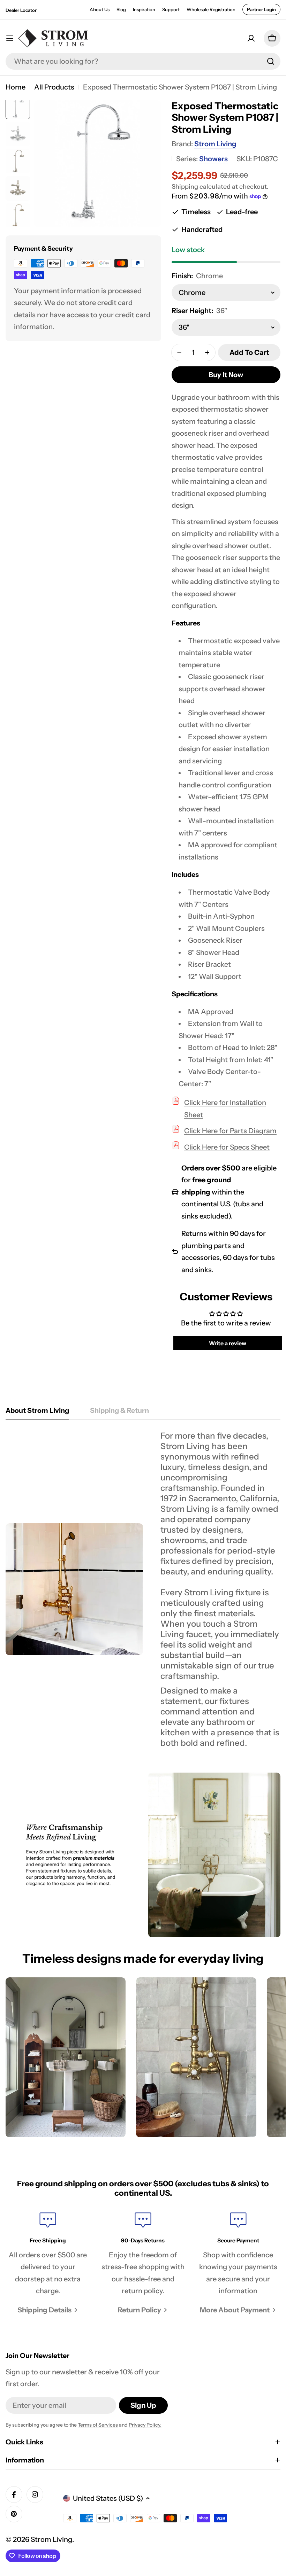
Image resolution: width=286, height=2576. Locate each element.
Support (171, 9)
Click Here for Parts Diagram (230, 1131)
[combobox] (143, 61)
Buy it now (226, 375)
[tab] (37, 1413)
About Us (100, 9)
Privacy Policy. (145, 2425)
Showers (213, 159)
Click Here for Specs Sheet (227, 1147)
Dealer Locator (21, 10)
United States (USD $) (108, 2498)
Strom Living (215, 144)
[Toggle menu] (10, 38)
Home (16, 87)
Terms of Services (98, 2425)
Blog (121, 9)
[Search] (271, 61)
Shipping (185, 187)
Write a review (228, 1343)
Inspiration (144, 9)
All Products (54, 87)
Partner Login (261, 9)
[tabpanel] (143, 1589)
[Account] (251, 38)
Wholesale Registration (211, 9)
